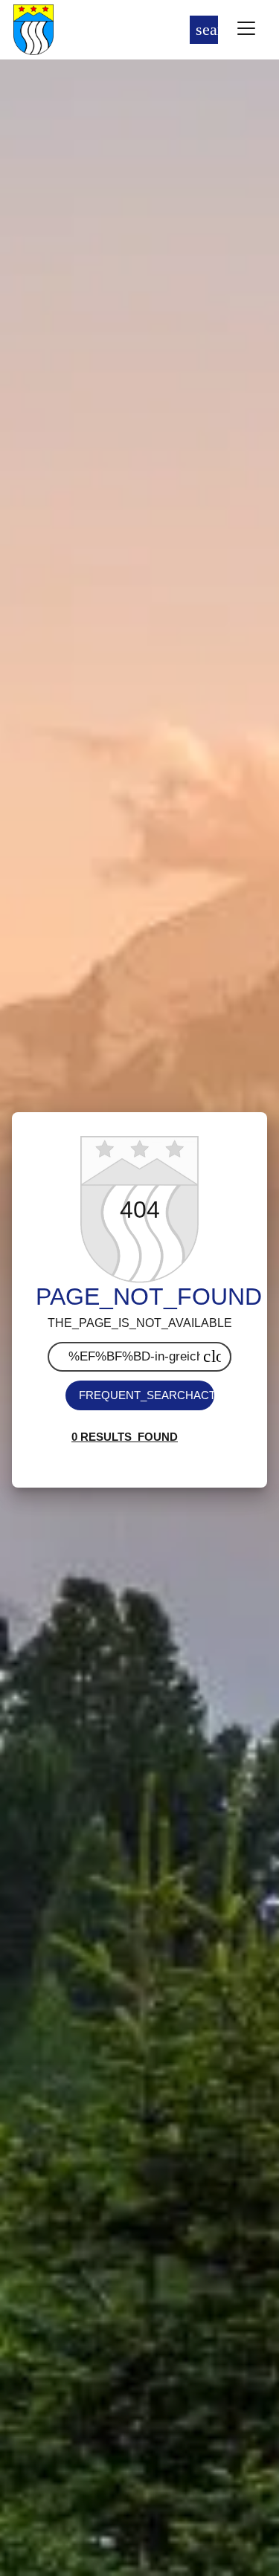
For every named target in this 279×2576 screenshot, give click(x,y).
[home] (82, 30)
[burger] (246, 30)
